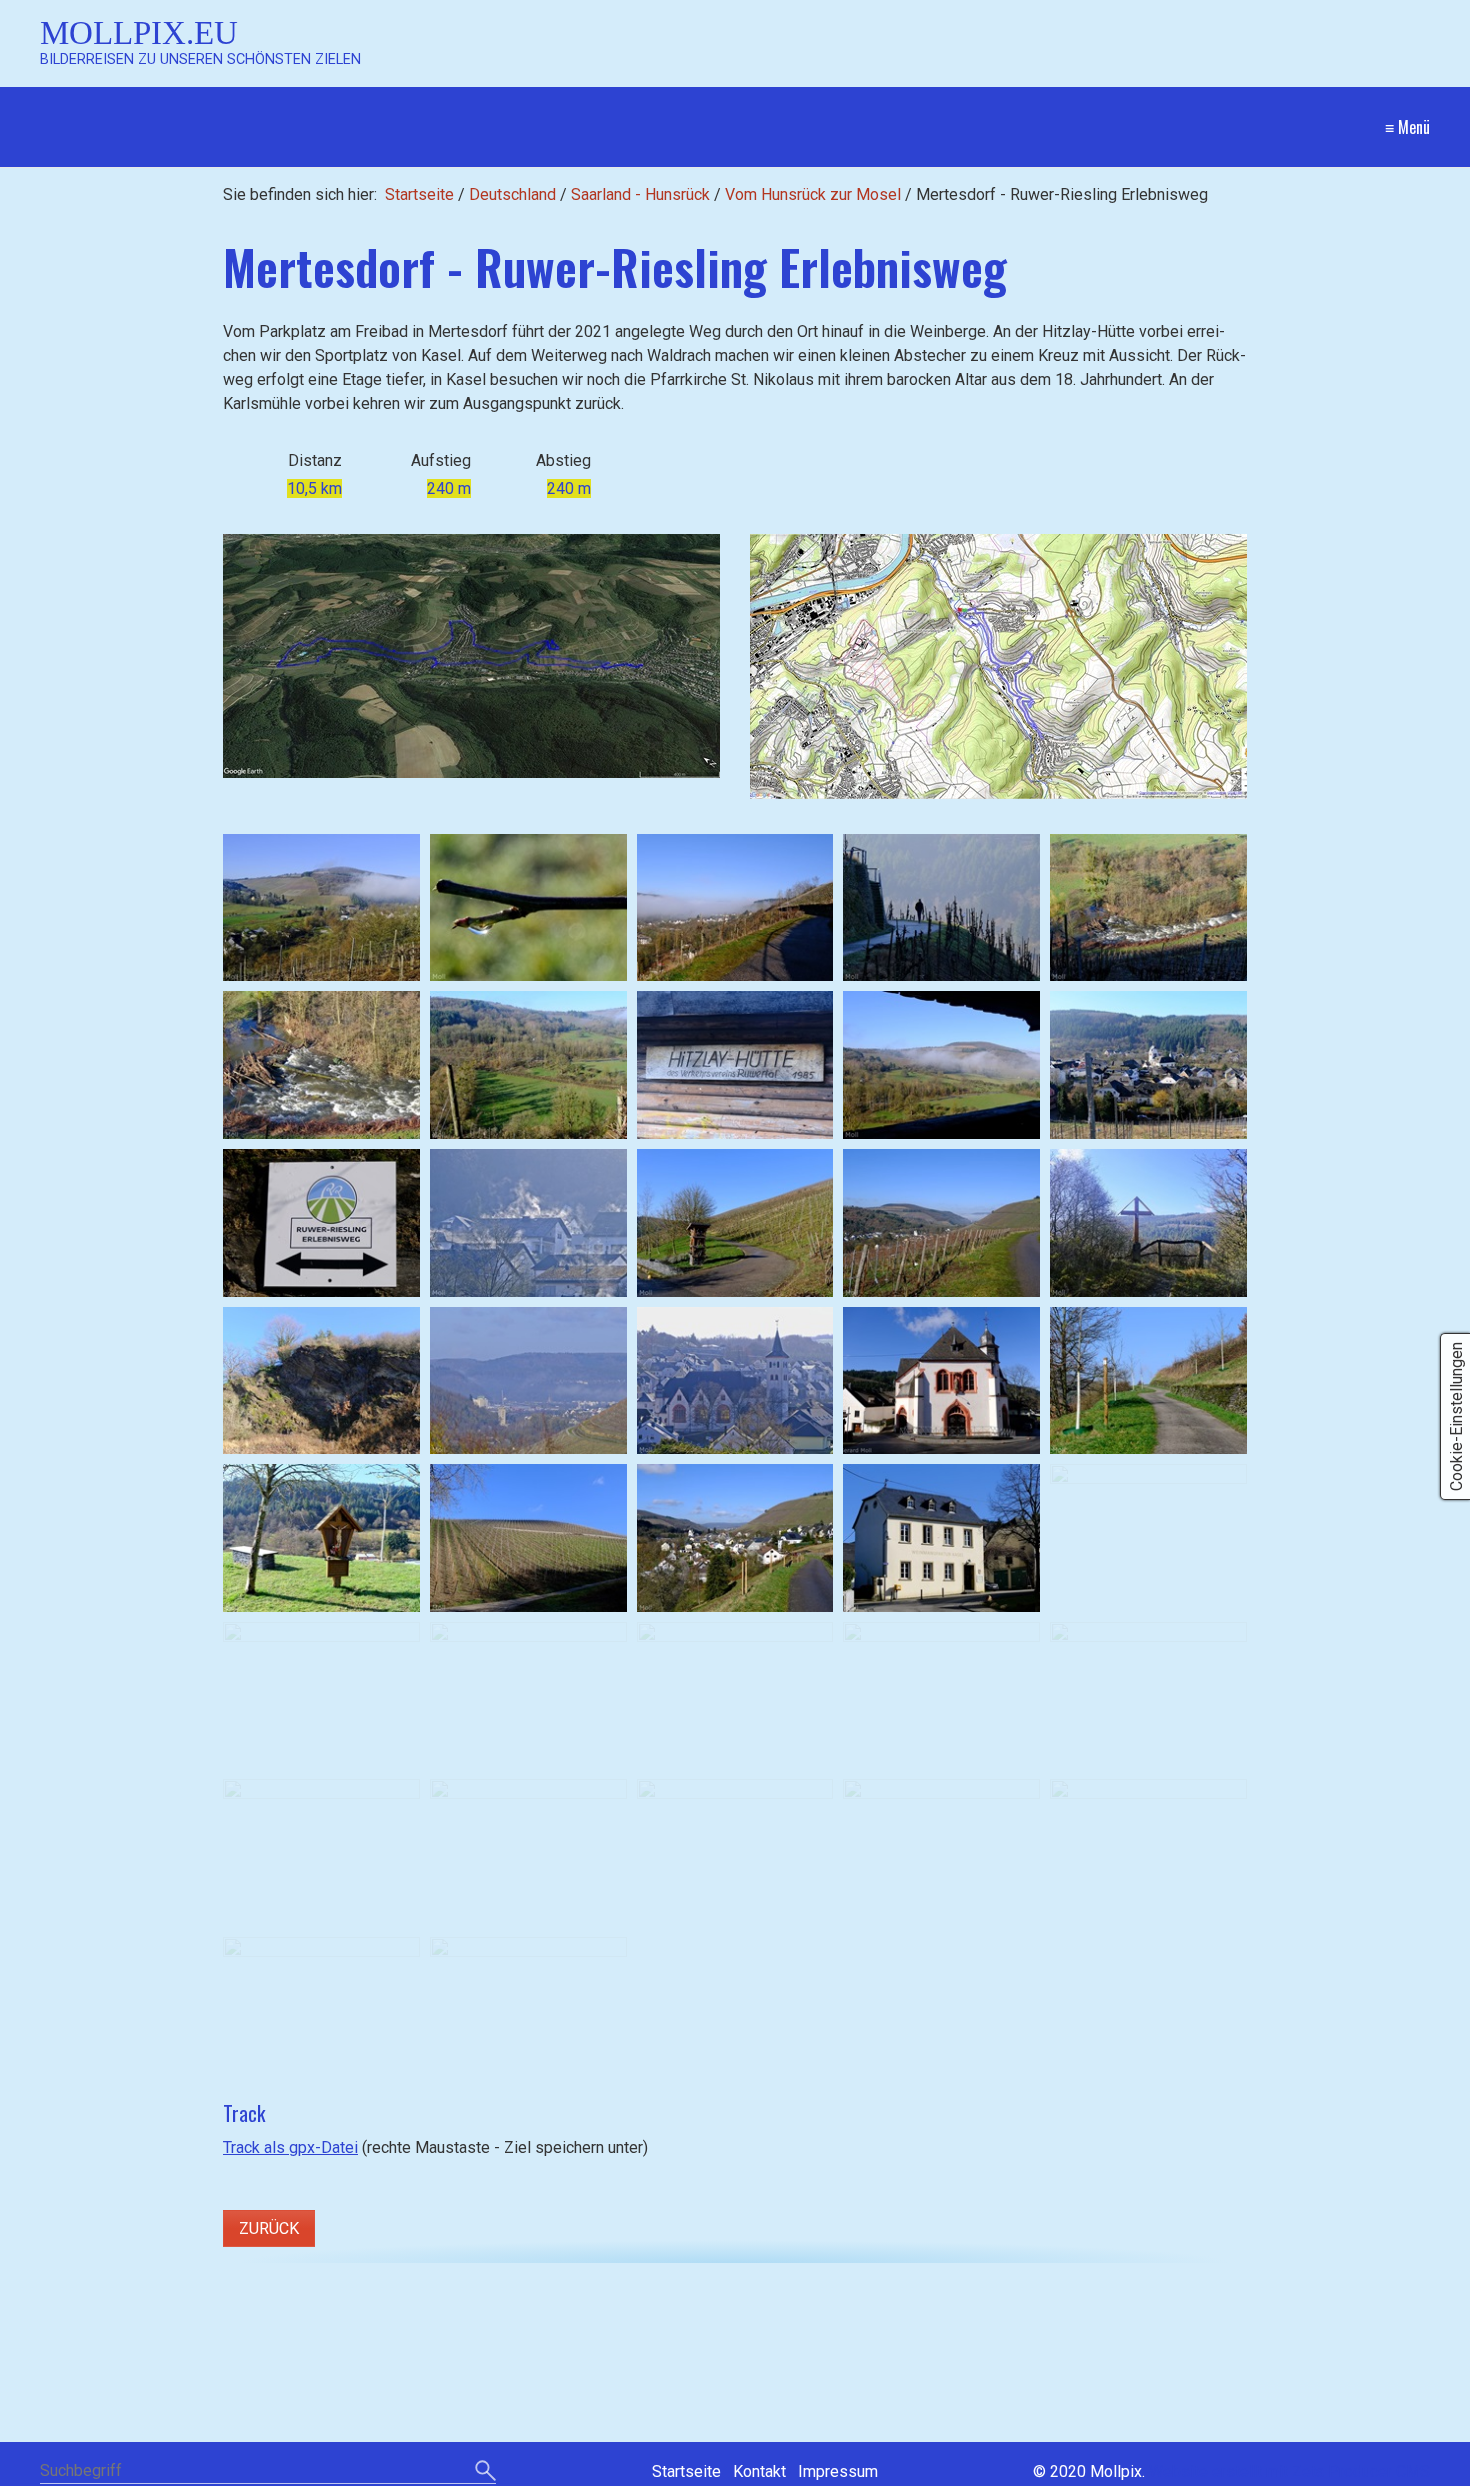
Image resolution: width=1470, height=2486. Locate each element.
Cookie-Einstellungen (1456, 1416)
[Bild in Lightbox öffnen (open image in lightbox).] (471, 656)
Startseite (419, 194)
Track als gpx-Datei (290, 2147)
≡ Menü (1407, 127)
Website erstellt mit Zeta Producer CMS (1289, 2471)
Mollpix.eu (139, 32)
